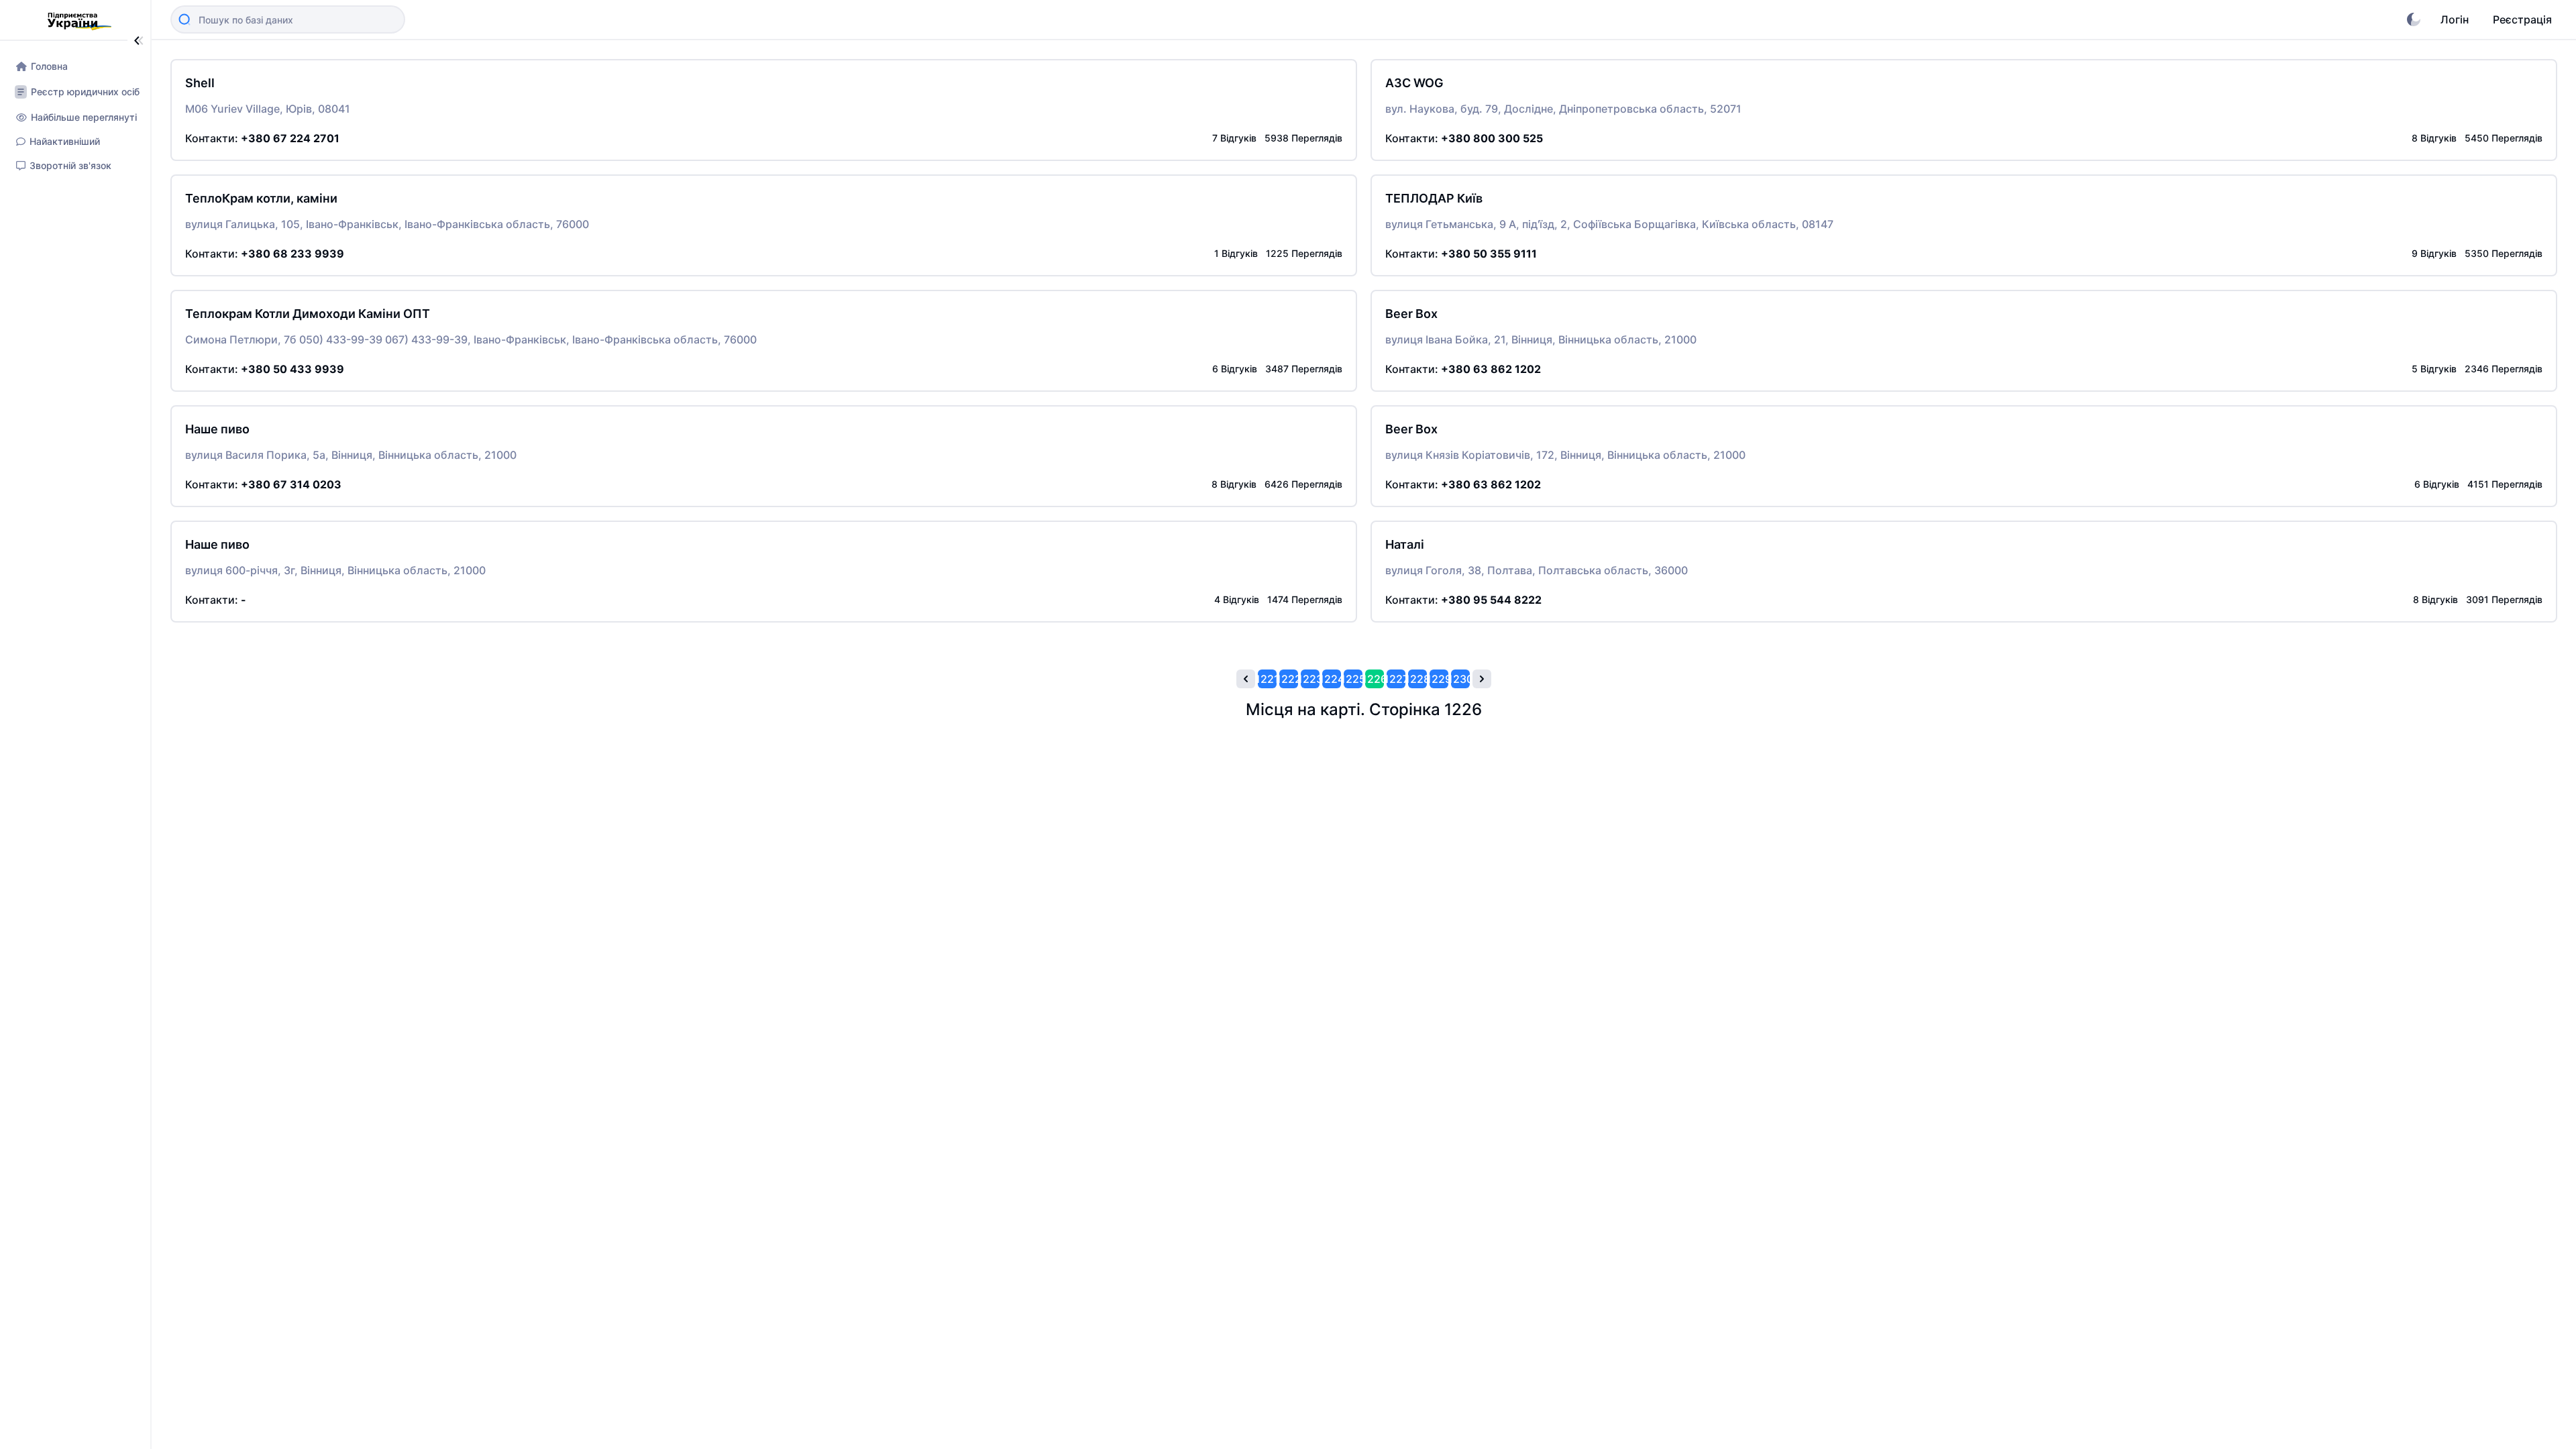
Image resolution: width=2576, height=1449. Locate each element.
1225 (1353, 679)
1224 (1332, 679)
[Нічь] (2414, 19)
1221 (1267, 679)
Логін (2455, 19)
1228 (1417, 679)
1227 (1396, 679)
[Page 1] (1246, 679)
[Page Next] (1482, 679)
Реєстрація (2522, 19)
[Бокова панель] (139, 41)
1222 (1289, 679)
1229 (1439, 679)
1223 (1310, 679)
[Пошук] (184, 19)
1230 (1460, 679)
